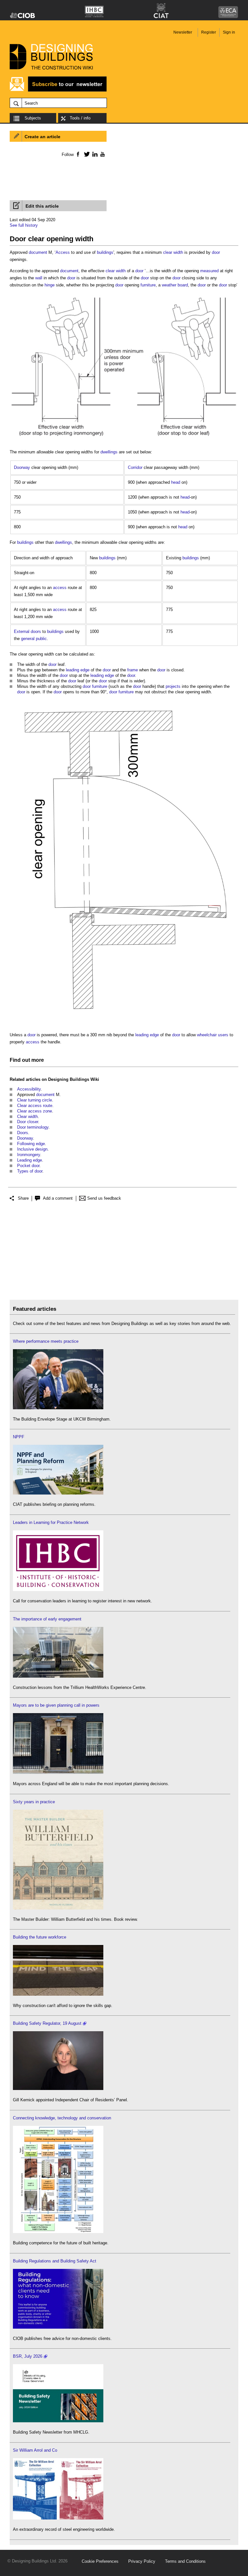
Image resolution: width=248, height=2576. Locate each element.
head (176, 482)
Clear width (27, 1117)
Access (63, 252)
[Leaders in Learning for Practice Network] (58, 1590)
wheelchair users (213, 1035)
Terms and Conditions (185, 2561)
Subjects (33, 118)
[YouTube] (102, 154)
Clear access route (35, 1106)
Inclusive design (32, 1149)
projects (173, 686)
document (38, 252)
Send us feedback (104, 1198)
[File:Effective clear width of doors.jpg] (124, 441)
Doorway (22, 467)
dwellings (109, 452)
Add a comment (58, 1198)
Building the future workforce (40, 1937)
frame (133, 670)
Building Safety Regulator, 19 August (47, 2023)
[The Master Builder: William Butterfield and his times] (58, 1908)
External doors (27, 631)
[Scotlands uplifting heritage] (58, 2518)
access (60, 588)
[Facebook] (78, 154)
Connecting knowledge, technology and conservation (62, 2118)
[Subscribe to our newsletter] (58, 91)
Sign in (229, 32)
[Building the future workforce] (58, 1994)
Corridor (135, 467)
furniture (148, 285)
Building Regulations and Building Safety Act (55, 2261)
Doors (23, 1133)
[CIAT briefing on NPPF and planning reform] (58, 1493)
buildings (105, 252)
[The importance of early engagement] (58, 1676)
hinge (50, 285)
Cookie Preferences (100, 2561)
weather (169, 285)
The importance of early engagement (47, 1619)
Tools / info (80, 118)
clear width (173, 252)
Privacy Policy (142, 2561)
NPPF (19, 1437)
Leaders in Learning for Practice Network (51, 1522)
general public (34, 639)
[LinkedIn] (94, 154)
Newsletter (183, 32)
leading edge (78, 670)
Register (209, 32)
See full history (24, 225)
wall (39, 278)
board (183, 285)
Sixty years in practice (34, 1802)
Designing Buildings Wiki (74, 1079)
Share (23, 1198)
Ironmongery (29, 1155)
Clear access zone (35, 1111)
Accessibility (29, 1089)
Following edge (31, 1144)
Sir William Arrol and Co (35, 2450)
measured (209, 271)
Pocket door (28, 1166)
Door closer (28, 1122)
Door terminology (33, 1127)
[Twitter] (86, 154)
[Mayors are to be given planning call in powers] (58, 1772)
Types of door (30, 1171)
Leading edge (30, 1160)
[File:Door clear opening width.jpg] (124, 1024)
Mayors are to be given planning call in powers (56, 1705)
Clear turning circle (35, 1100)
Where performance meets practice (46, 1341)
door (216, 252)
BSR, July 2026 (28, 2356)
